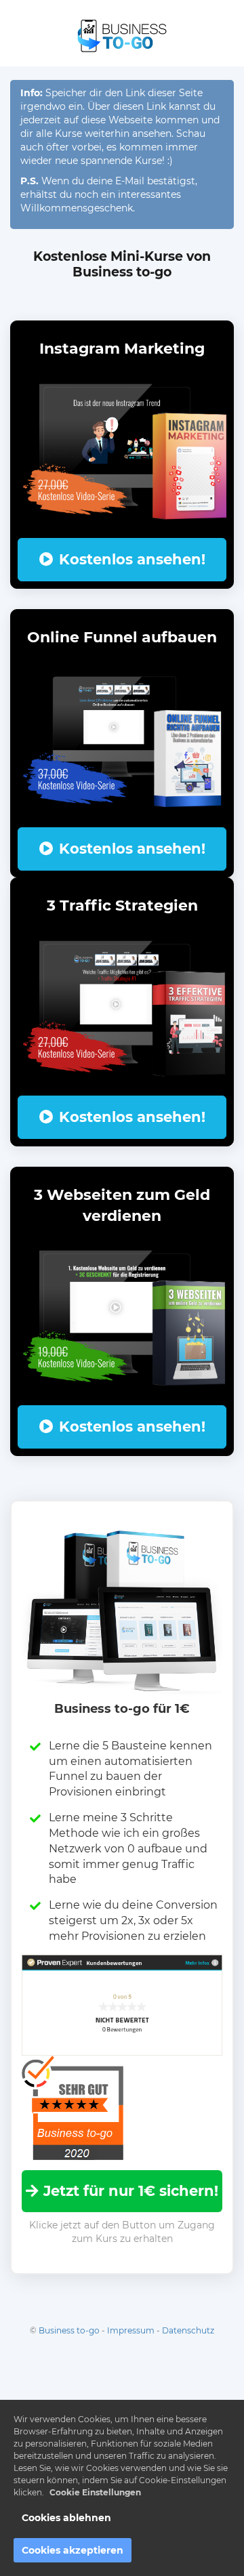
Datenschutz (188, 2330)
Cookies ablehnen (66, 2518)
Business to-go (69, 2330)
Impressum (131, 2330)
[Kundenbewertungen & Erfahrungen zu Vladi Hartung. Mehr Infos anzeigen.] (122, 2004)
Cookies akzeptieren (73, 2550)
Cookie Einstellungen (95, 2492)
